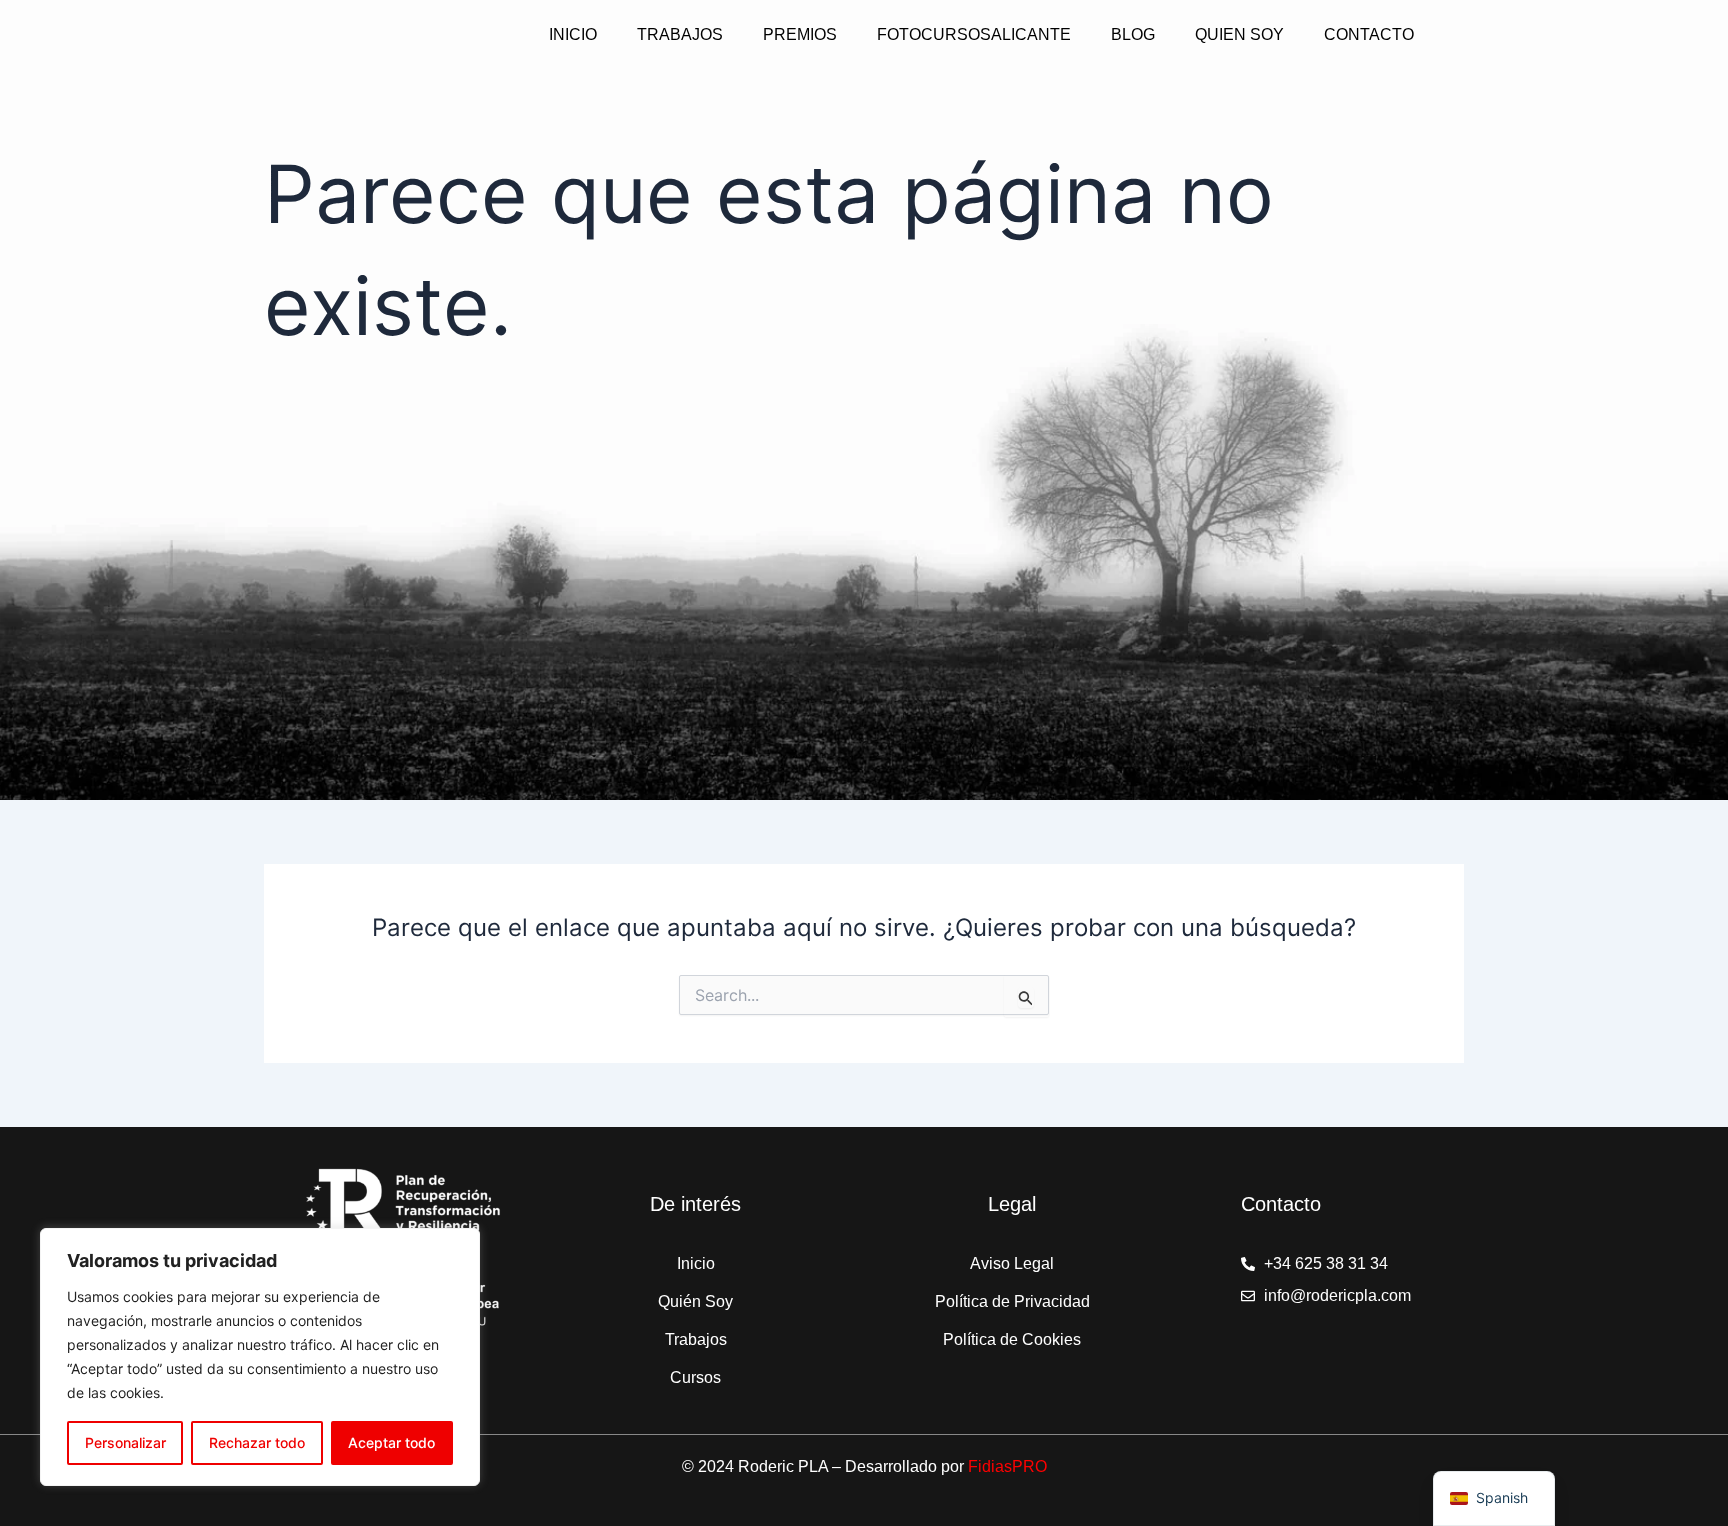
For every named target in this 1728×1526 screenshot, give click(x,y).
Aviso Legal (1012, 1263)
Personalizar (125, 1442)
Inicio (573, 34)
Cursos (695, 1377)
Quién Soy (695, 1301)
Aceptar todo (391, 1442)
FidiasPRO (1007, 1466)
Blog (1133, 34)
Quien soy (1239, 34)
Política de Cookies (1012, 1339)
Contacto (1369, 34)
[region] (260, 1357)
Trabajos (680, 34)
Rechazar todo (257, 1442)
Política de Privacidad (1012, 1301)
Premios (800, 34)
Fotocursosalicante (974, 34)
